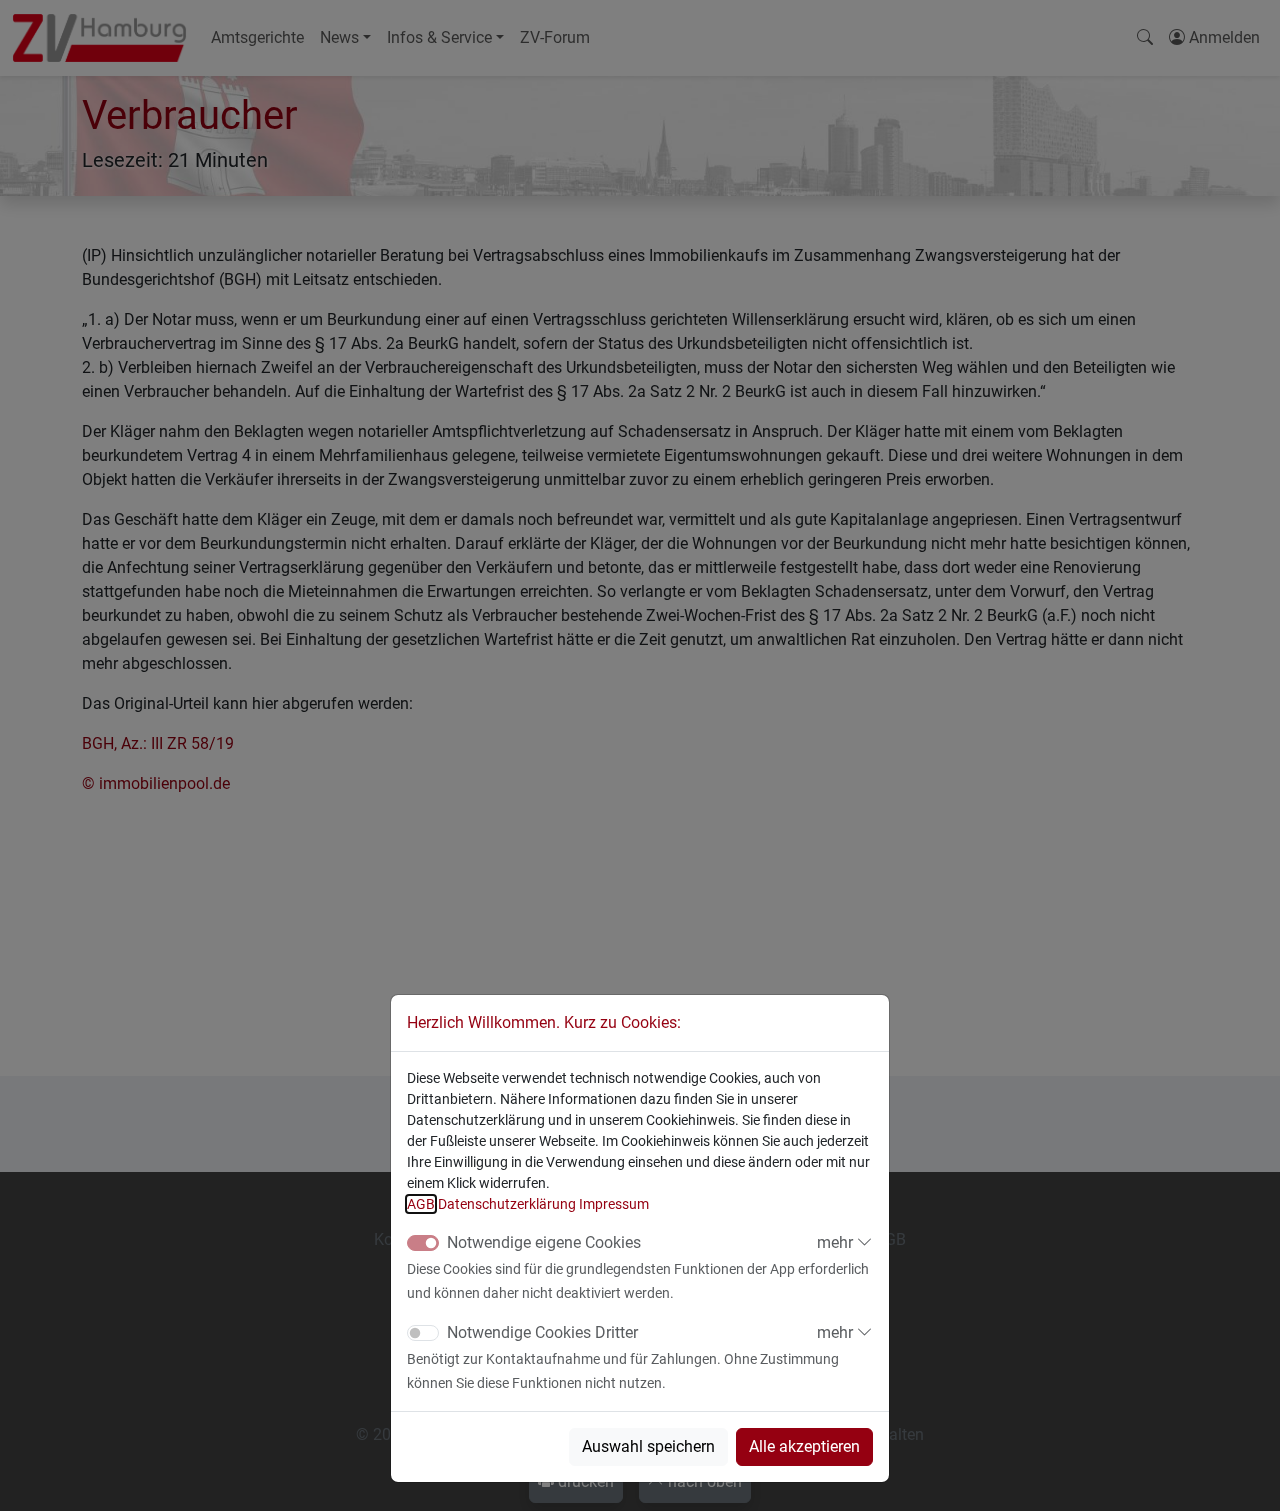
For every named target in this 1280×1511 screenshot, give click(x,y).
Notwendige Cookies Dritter (542, 1332)
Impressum (614, 1204)
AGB (421, 1204)
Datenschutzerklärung (507, 1204)
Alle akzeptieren (804, 1446)
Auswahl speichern (648, 1446)
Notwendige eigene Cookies (544, 1242)
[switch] (423, 1333)
